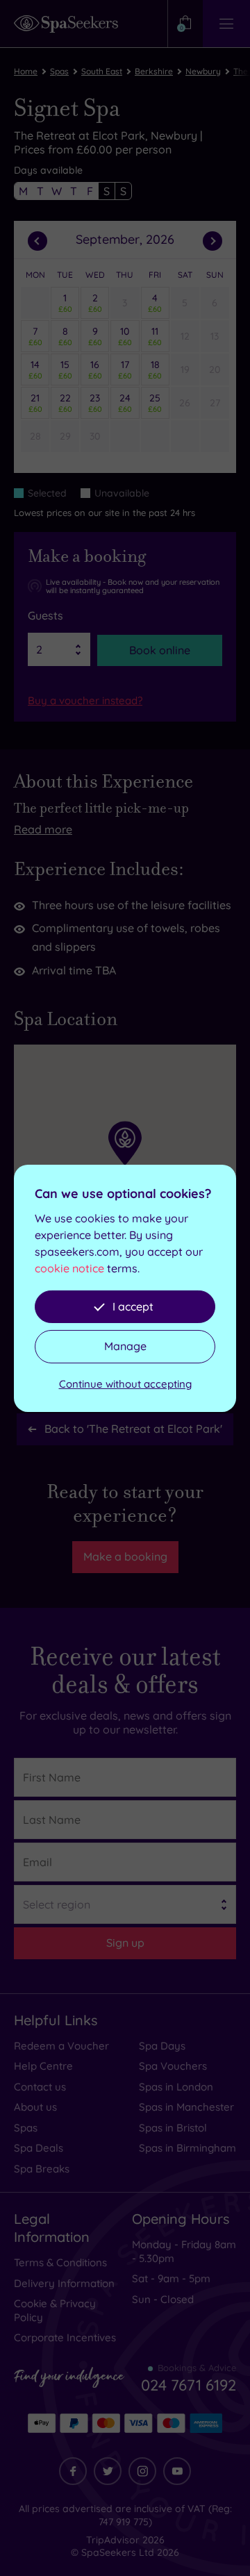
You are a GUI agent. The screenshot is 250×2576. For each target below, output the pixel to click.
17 (125, 369)
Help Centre (43, 2066)
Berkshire (154, 71)
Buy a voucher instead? (85, 700)
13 (215, 336)
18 (155, 369)
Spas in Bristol (173, 2128)
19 (185, 369)
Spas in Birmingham (187, 2148)
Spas (59, 71)
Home (26, 71)
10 (125, 336)
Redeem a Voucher (61, 2046)
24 (125, 403)
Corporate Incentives (65, 2337)
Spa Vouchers (173, 2066)
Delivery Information (64, 2283)
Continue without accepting (125, 1384)
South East (102, 71)
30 (95, 436)
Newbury (203, 71)
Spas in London (176, 2087)
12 (185, 336)
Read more (43, 829)
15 (65, 369)
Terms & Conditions (60, 2262)
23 (95, 403)
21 (35, 403)
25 (155, 403)
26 (185, 403)
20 (215, 369)
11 (155, 336)
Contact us (40, 2087)
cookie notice (69, 1268)
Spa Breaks (42, 2169)
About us (35, 2107)
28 (35, 436)
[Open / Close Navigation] (226, 24)
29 (65, 436)
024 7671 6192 (189, 2385)
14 (35, 369)
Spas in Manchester (186, 2107)
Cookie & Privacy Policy (55, 2310)
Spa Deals (39, 2148)
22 (65, 403)
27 (215, 403)
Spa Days (162, 2046)
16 (95, 369)
